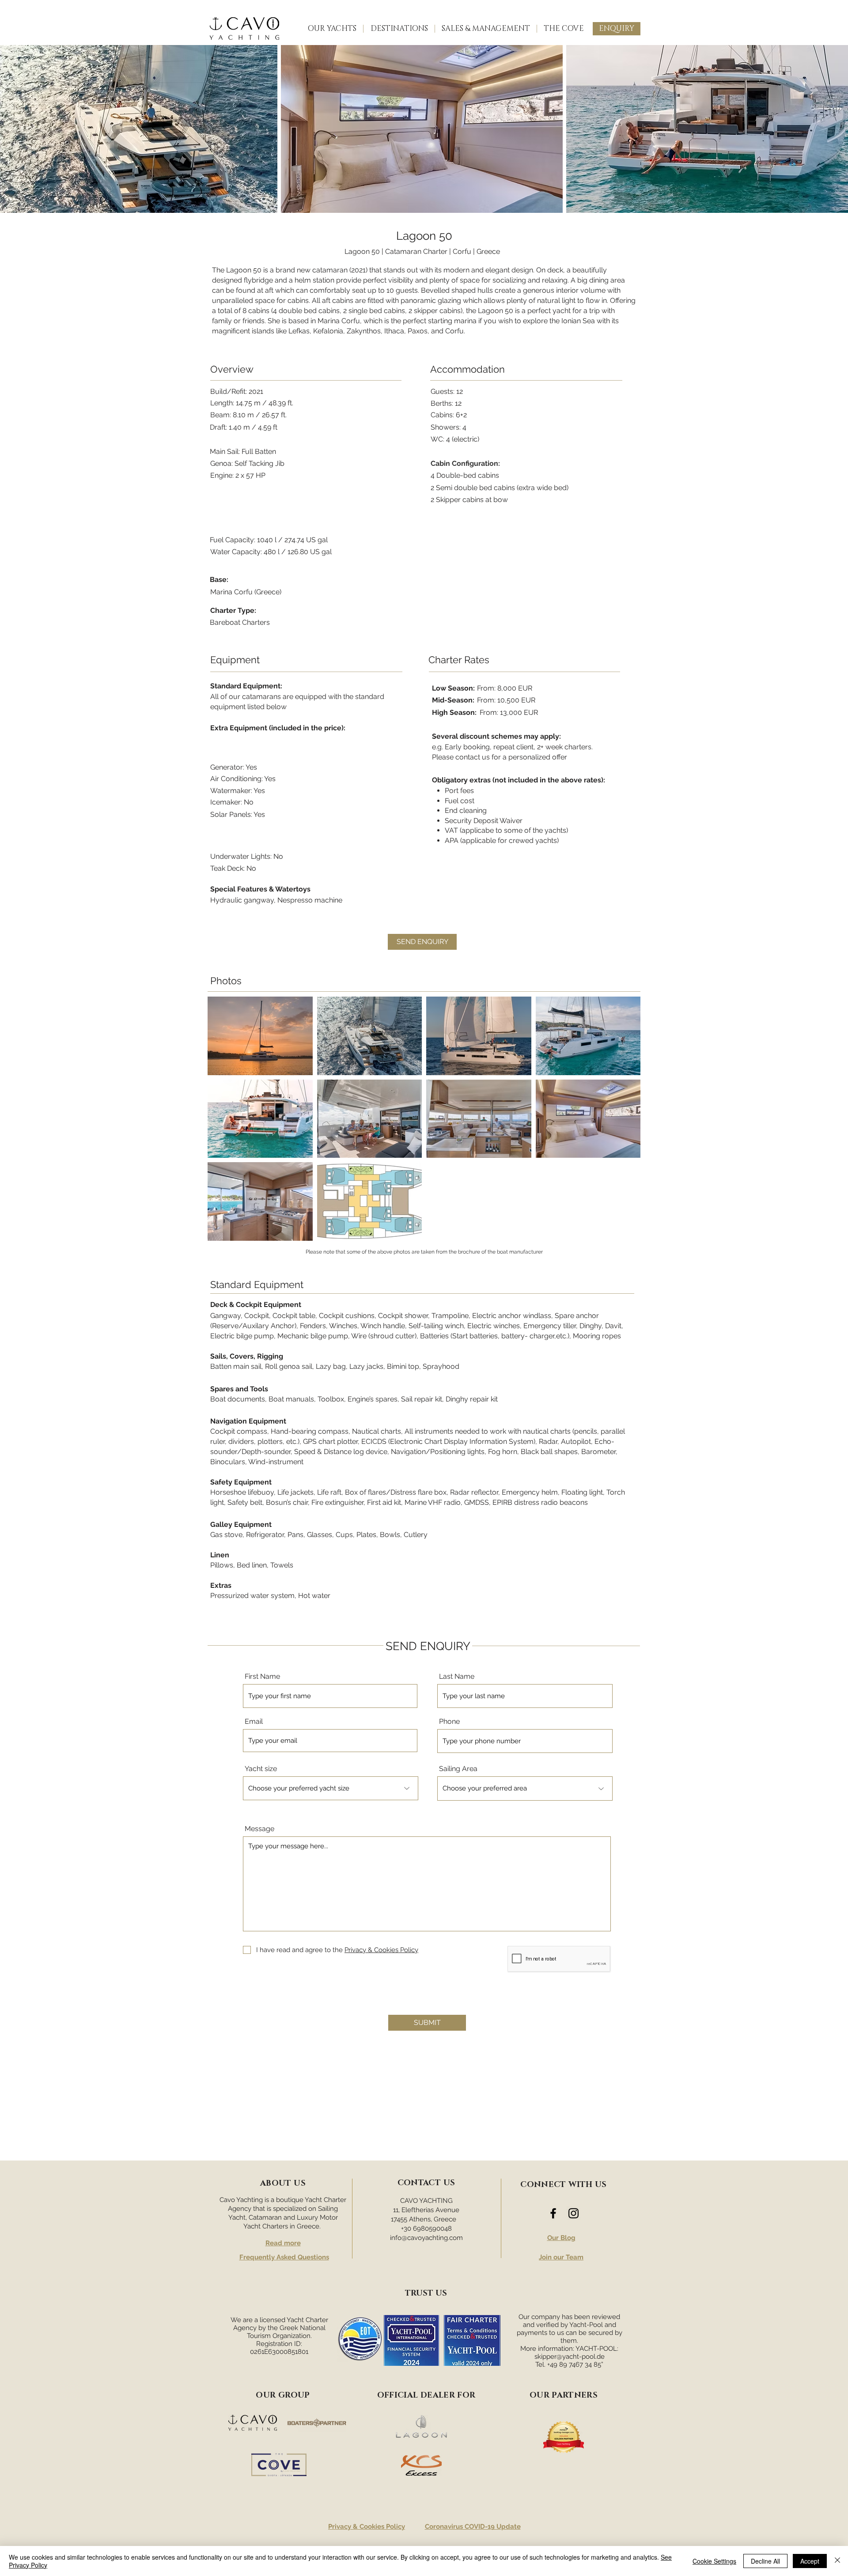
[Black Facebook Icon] (553, 2213)
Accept (810, 2561)
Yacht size (261, 1769)
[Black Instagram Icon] (574, 2213)
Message (259, 1829)
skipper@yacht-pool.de (570, 2357)
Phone (449, 1722)
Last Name (457, 1677)
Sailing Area (458, 1769)
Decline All (765, 2561)
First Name (262, 1677)
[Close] (837, 2561)
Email (254, 1722)
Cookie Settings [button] (714, 2561)
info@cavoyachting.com (426, 2238)
